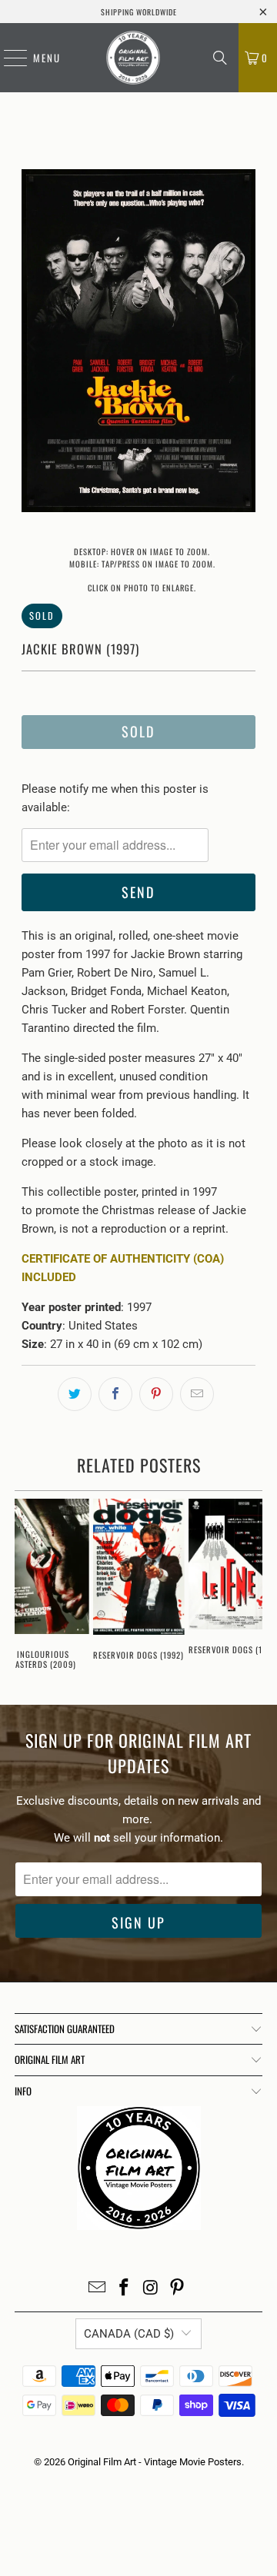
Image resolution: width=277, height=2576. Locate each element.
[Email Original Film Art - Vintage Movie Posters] (98, 2289)
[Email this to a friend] (197, 1394)
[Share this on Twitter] (75, 1394)
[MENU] (8, 58)
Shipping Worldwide (139, 12)
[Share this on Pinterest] (156, 1394)
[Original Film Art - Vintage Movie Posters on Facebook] (125, 2289)
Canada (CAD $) (129, 2334)
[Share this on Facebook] (115, 1394)
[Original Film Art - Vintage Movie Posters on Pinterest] (178, 2289)
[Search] (220, 58)
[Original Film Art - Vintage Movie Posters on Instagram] (152, 2289)
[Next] (244, 343)
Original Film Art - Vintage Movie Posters (155, 2462)
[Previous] (33, 343)
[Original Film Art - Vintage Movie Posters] (133, 58)
